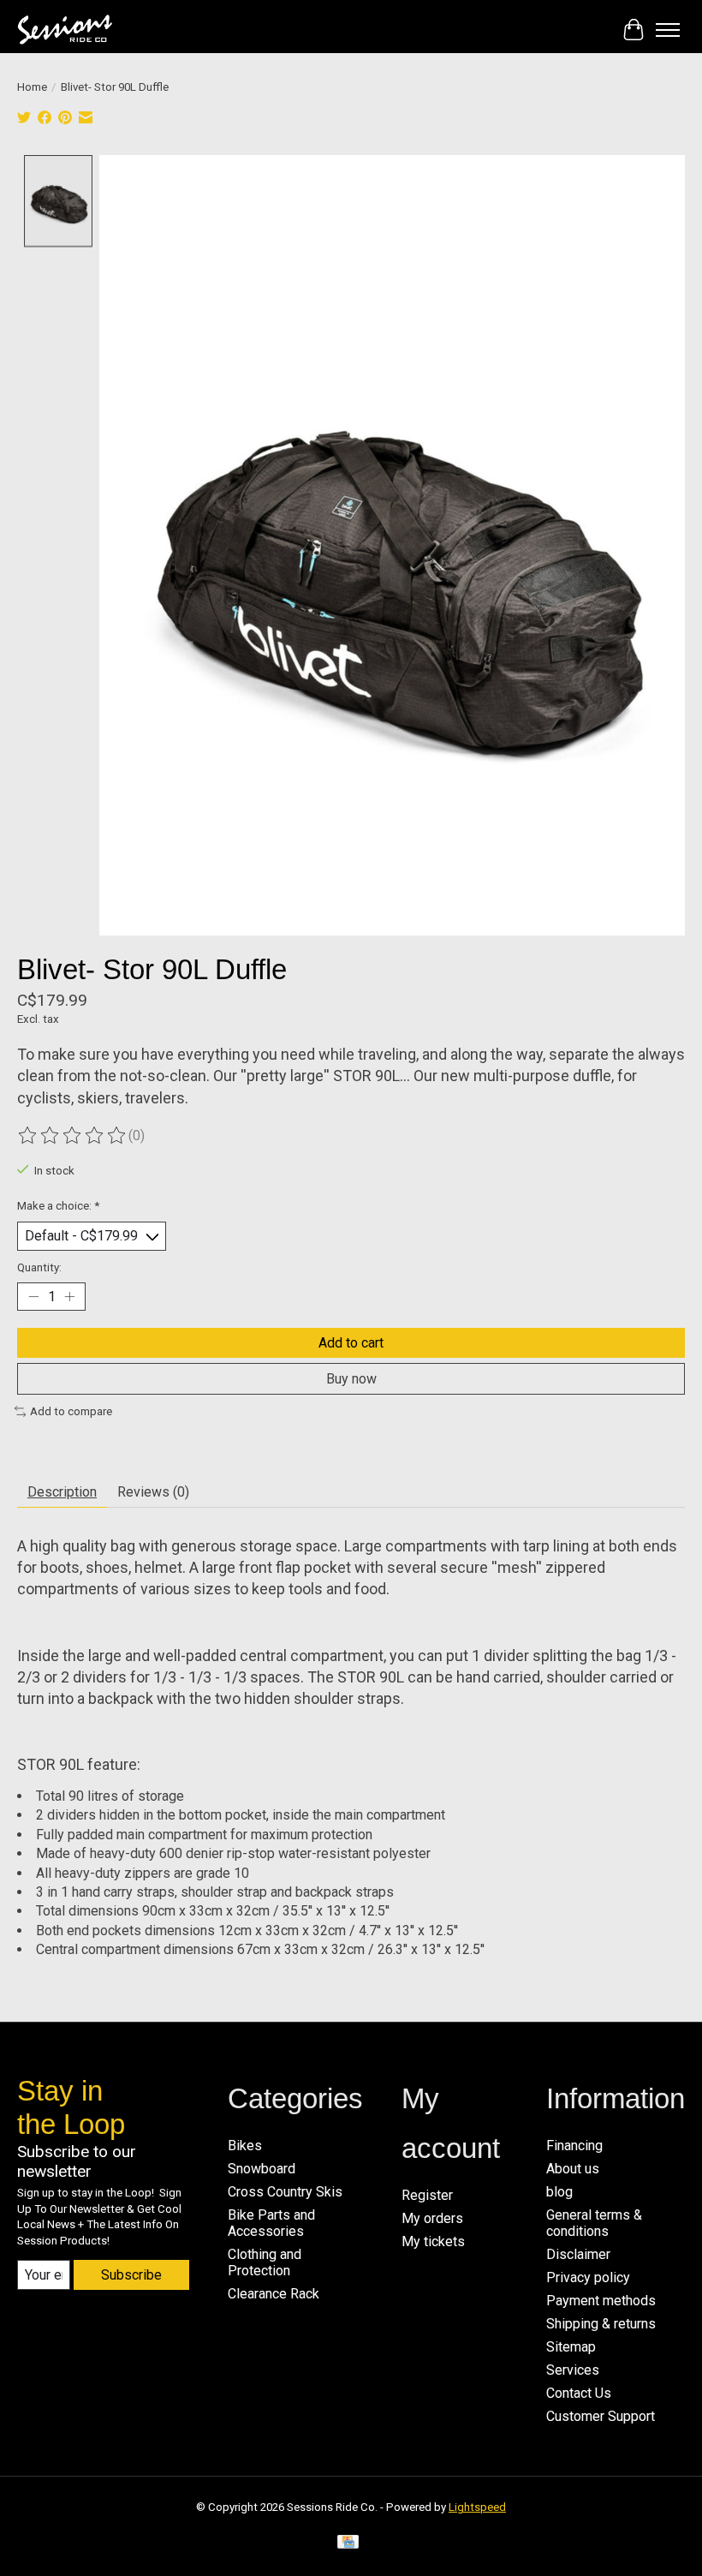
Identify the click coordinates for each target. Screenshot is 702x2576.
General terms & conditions (594, 2223)
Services (573, 2370)
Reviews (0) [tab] (153, 1492)
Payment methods (601, 2301)
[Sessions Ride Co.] (65, 30)
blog (559, 2192)
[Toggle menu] (668, 30)
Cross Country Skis (285, 2192)
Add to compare (71, 1411)
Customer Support (601, 2416)
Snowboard (262, 2169)
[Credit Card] (348, 2545)
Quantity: (39, 1267)
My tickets (433, 2241)
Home (32, 87)
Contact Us (579, 2393)
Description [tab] (62, 1492)
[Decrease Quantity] (33, 1296)
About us (573, 2169)
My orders (432, 2218)
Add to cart (351, 1343)
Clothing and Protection (265, 2262)
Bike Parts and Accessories (271, 2223)
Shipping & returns (601, 2324)
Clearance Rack (274, 2294)
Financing (574, 2146)
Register (427, 2195)
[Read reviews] (73, 1136)
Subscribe (131, 2275)
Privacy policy (588, 2277)
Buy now (351, 1379)
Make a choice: (58, 1206)
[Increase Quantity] (69, 1296)
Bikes (245, 2146)
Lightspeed (477, 2507)
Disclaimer (578, 2254)
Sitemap (571, 2347)
